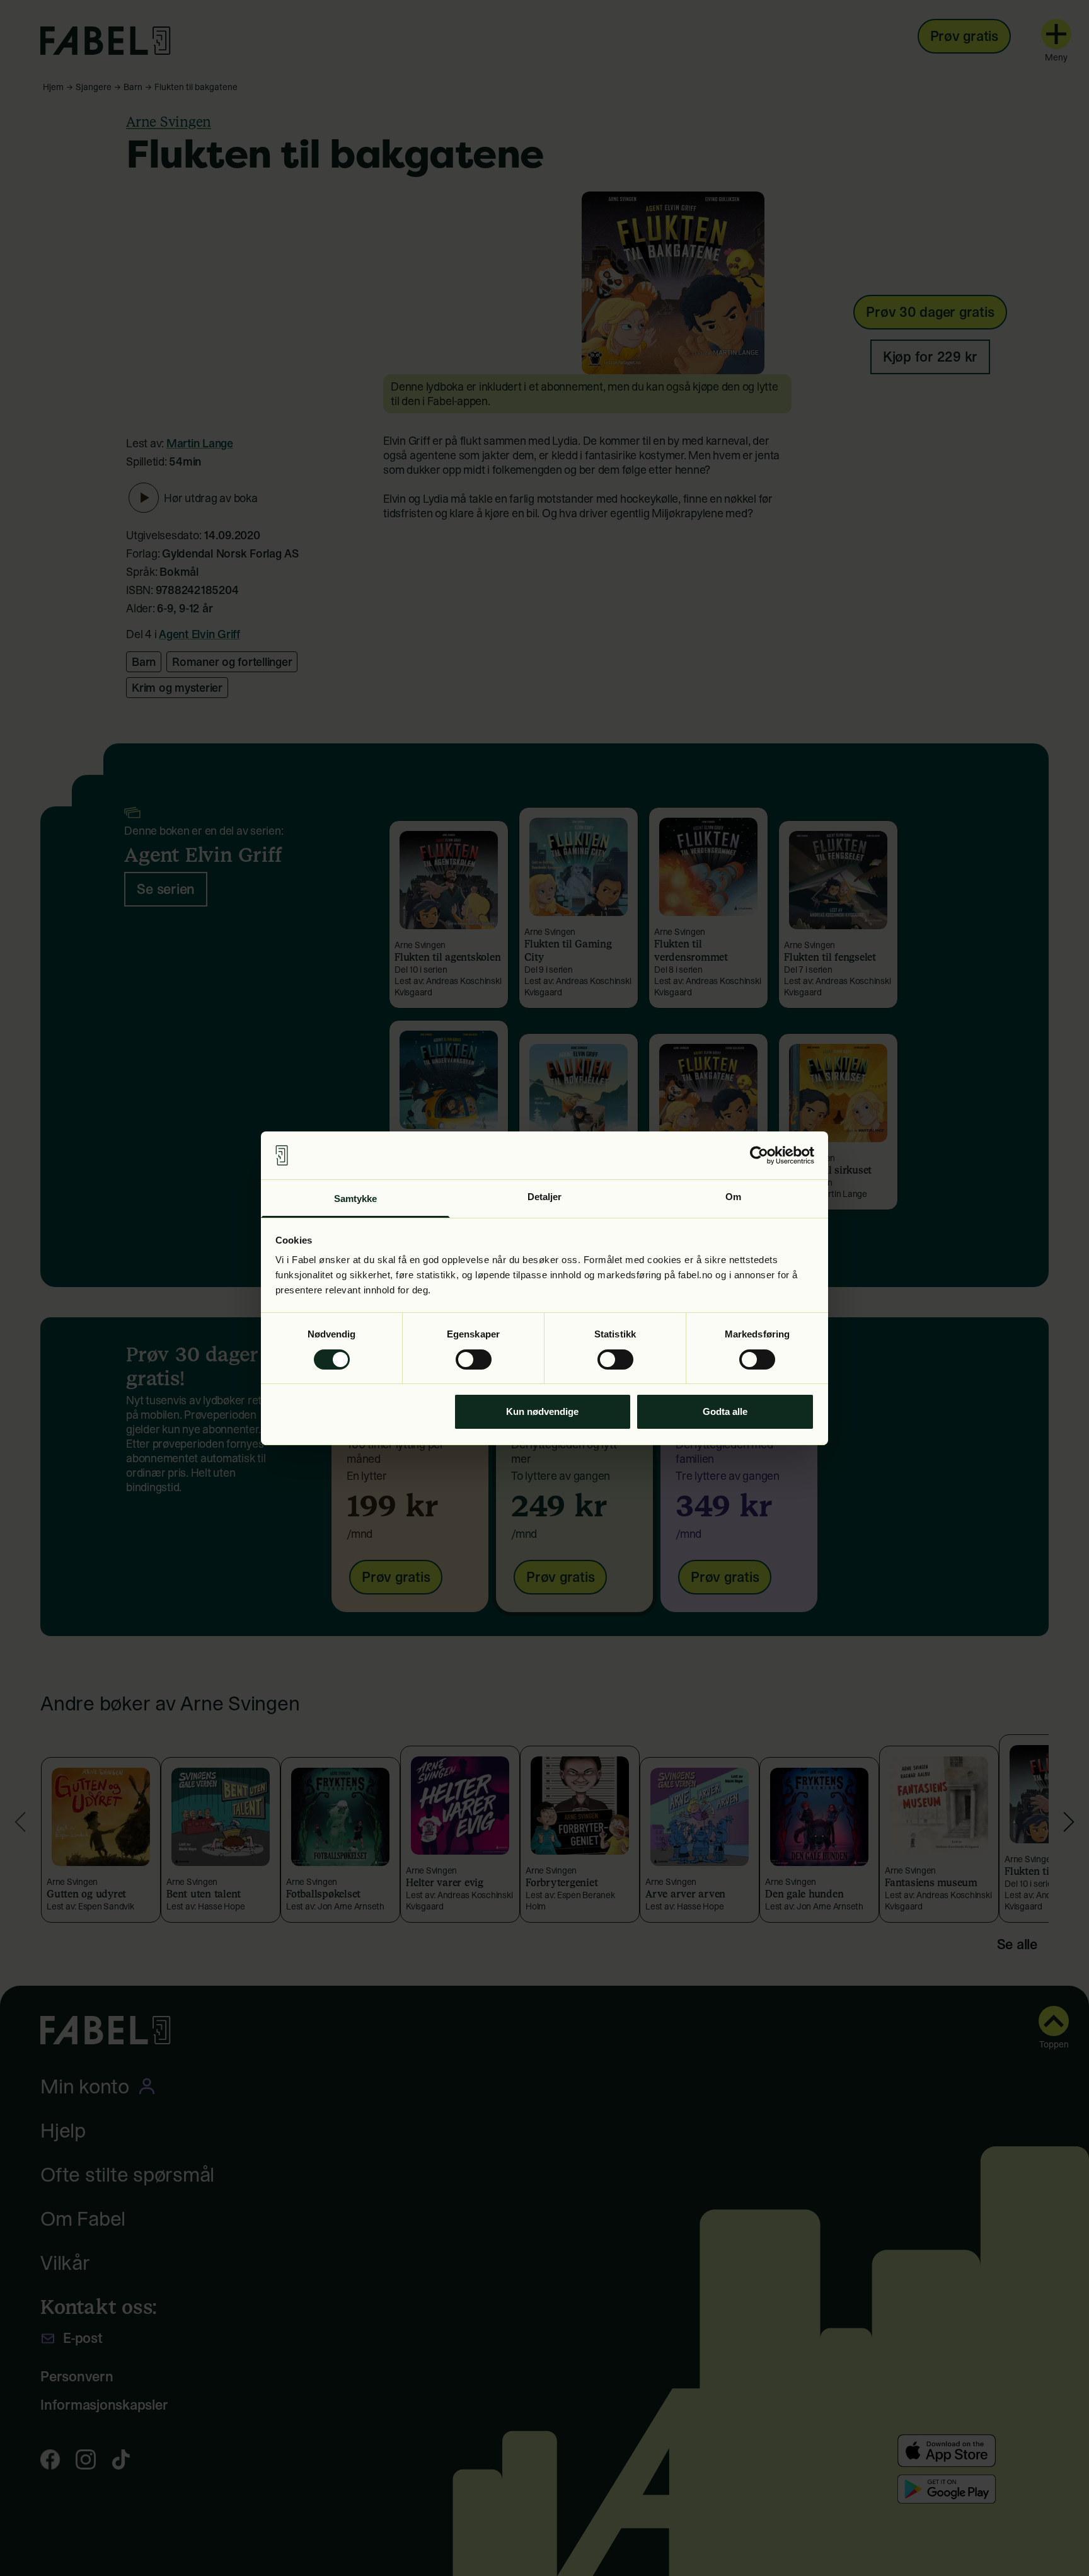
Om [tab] (733, 1197)
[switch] (474, 1360)
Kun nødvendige (542, 1411)
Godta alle (725, 1411)
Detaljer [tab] (545, 1197)
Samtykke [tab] (356, 1199)
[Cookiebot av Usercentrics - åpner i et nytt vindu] (759, 1155)
